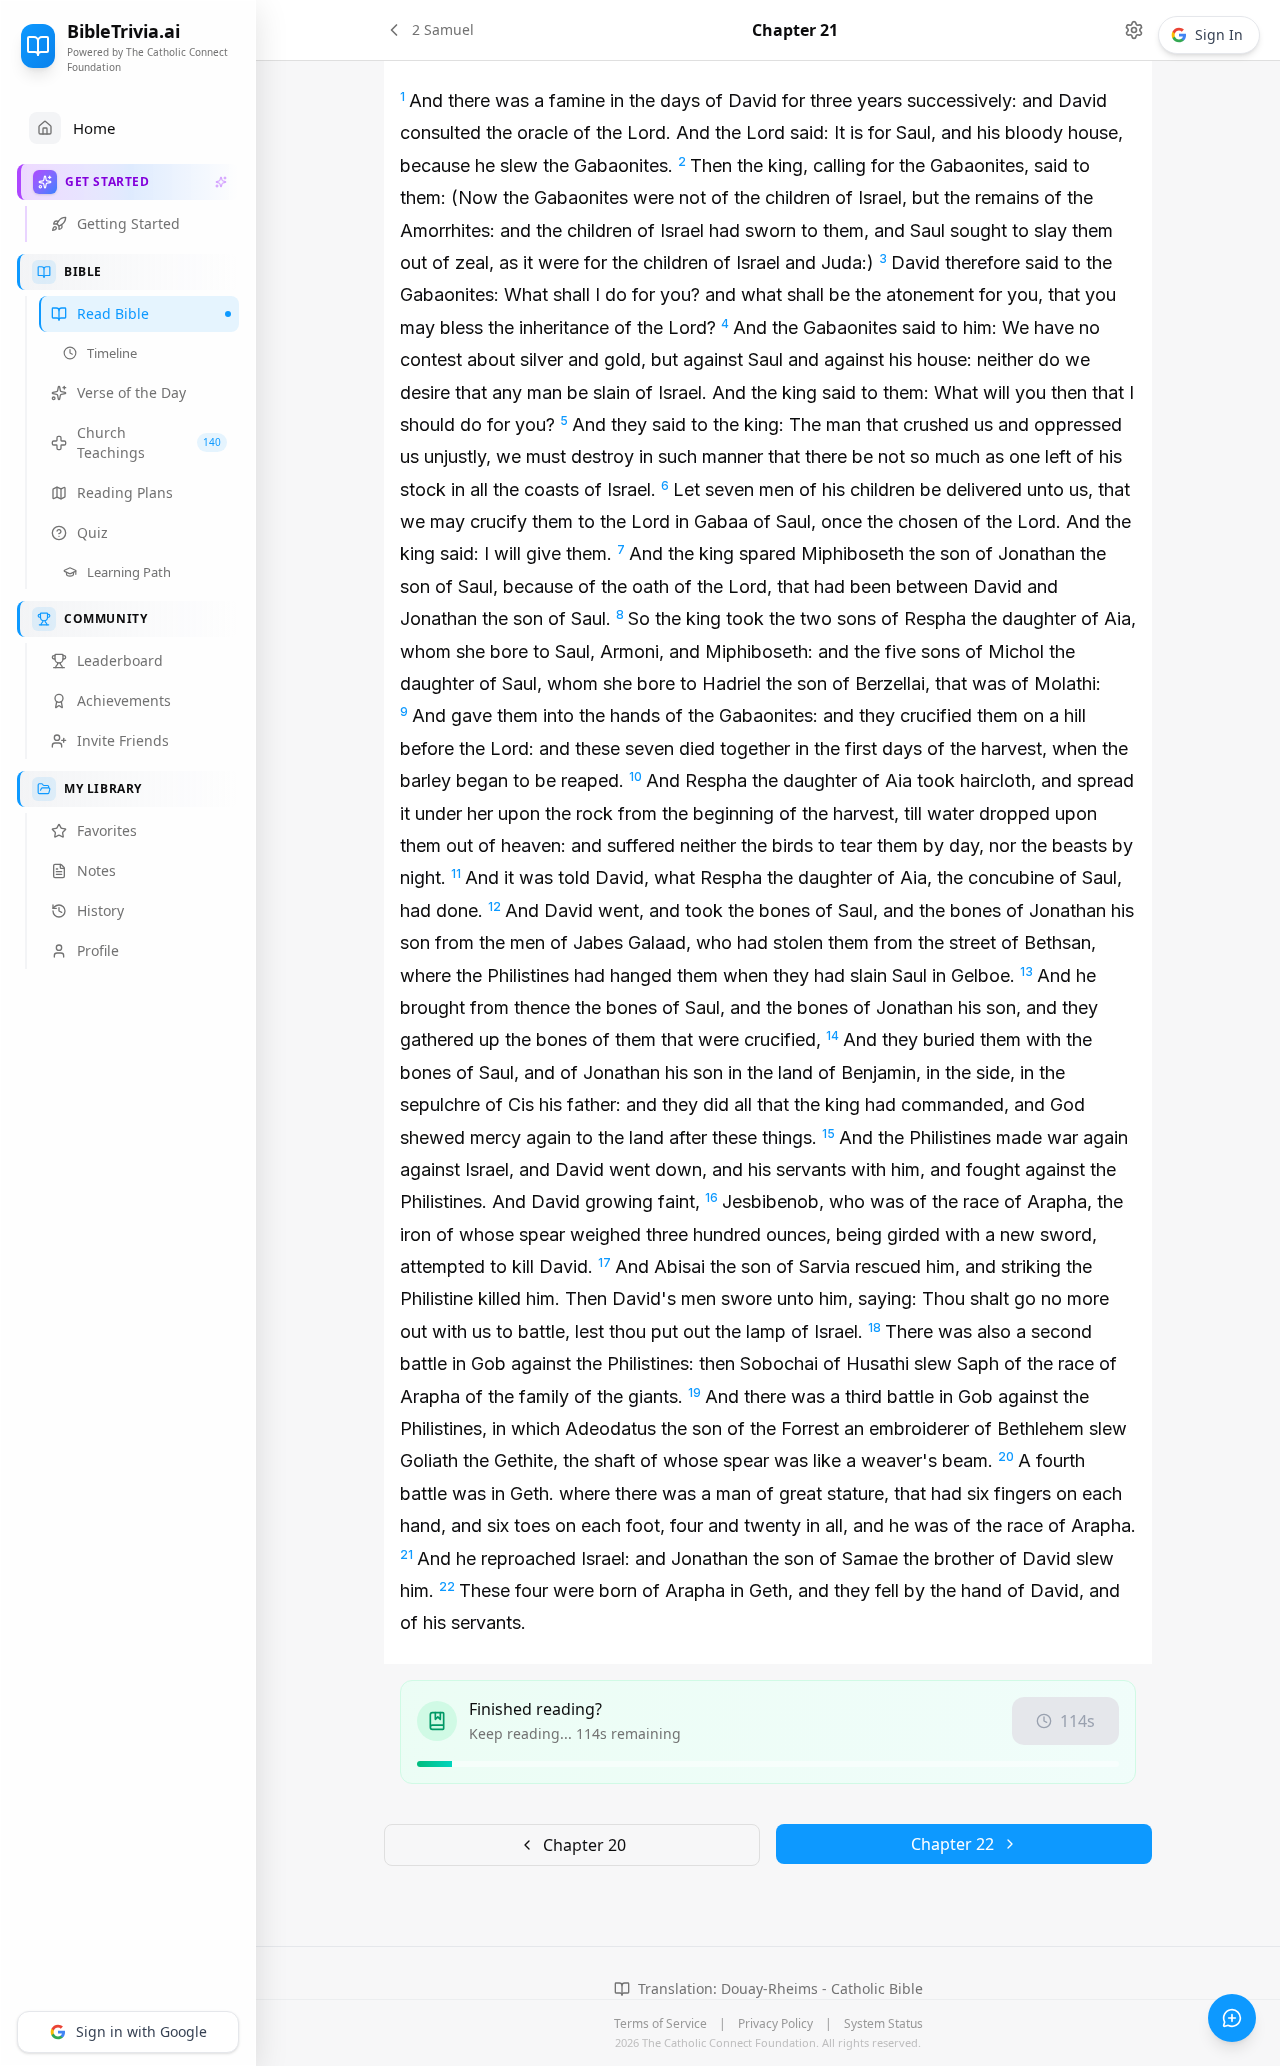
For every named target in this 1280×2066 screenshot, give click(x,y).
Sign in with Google (141, 2031)
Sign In (1219, 34)
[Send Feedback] (1232, 2018)
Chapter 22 (952, 1844)
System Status (883, 2024)
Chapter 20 (584, 1845)
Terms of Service (660, 2024)
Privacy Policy (775, 2024)
